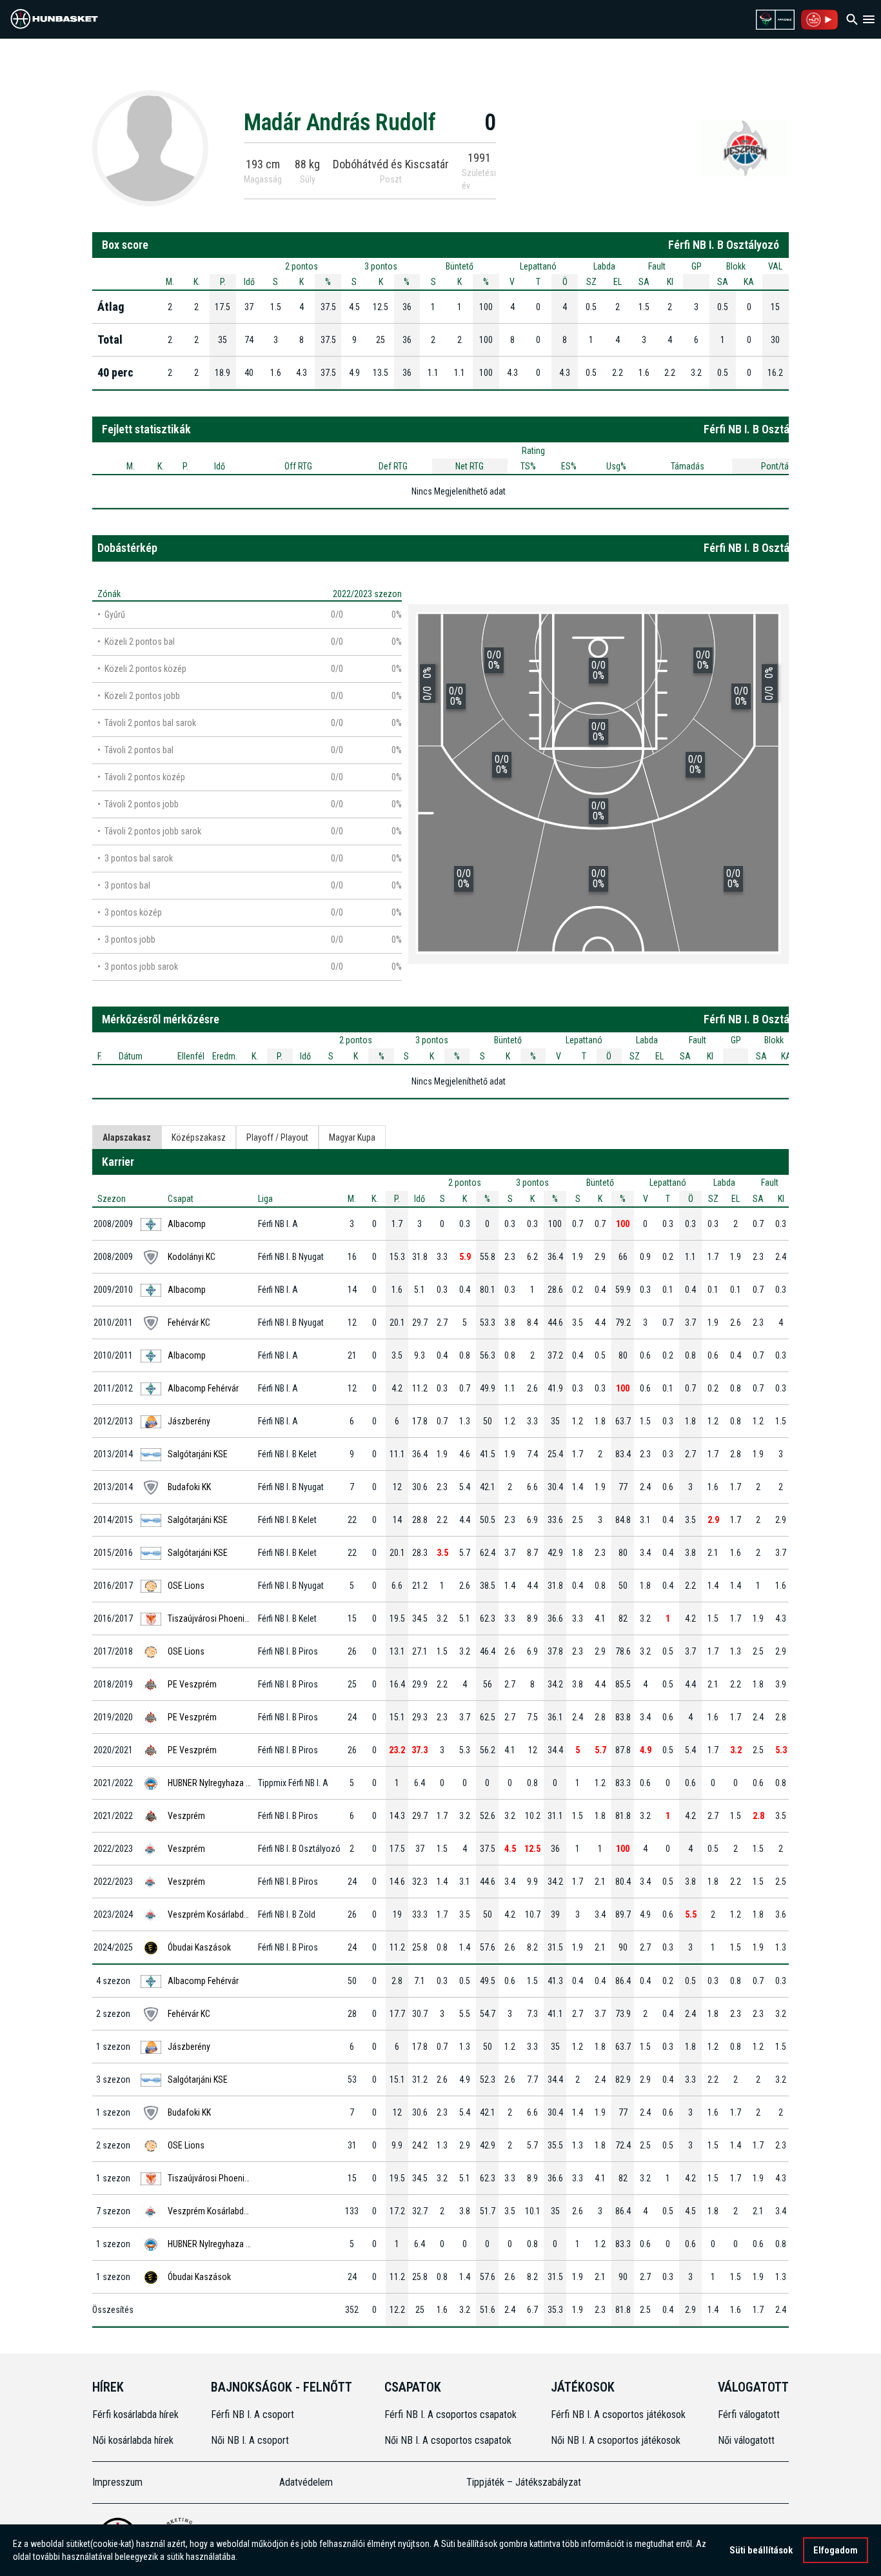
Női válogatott (746, 2440)
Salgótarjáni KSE (198, 1454)
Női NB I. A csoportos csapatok (449, 2440)
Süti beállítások (761, 2550)
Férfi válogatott (749, 2414)
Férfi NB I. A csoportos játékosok (618, 2414)
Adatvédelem (306, 2482)
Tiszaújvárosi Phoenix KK (213, 1618)
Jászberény (189, 1421)
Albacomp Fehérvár (203, 1388)
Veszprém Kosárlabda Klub (217, 1914)
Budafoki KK (189, 1487)
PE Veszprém (192, 1684)
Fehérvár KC (189, 1322)
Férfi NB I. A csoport (252, 2414)
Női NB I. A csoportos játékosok (616, 2440)
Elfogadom (836, 2550)
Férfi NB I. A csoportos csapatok (452, 2414)
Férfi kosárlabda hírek (135, 2414)
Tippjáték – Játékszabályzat (524, 2482)
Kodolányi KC (192, 1257)
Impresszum (117, 2482)
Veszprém (186, 1816)
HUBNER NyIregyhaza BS (212, 1783)
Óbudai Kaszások (199, 1947)
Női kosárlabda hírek (133, 2440)
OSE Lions (186, 1586)
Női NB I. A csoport (250, 2440)
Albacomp (187, 1224)
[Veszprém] (744, 148)
